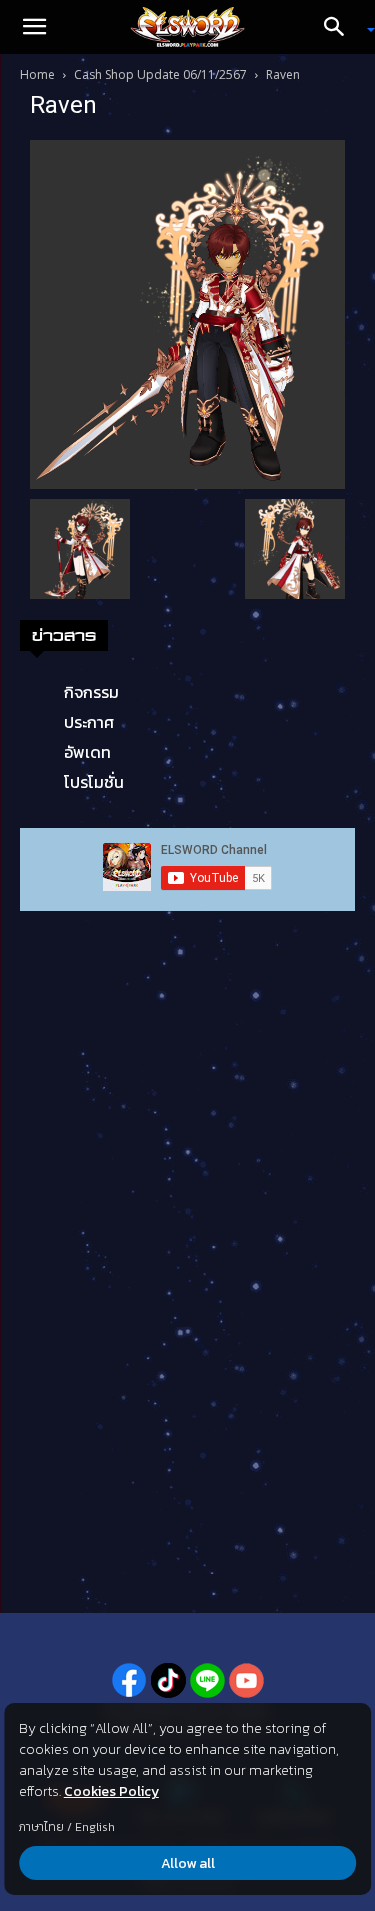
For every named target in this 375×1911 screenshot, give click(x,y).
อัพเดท (87, 752)
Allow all (188, 1863)
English (95, 1827)
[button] (34, 27)
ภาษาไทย (41, 1827)
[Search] (341, 27)
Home (37, 74)
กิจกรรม (91, 692)
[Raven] (187, 313)
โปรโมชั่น (94, 782)
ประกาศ (89, 722)
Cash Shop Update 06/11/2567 (160, 74)
